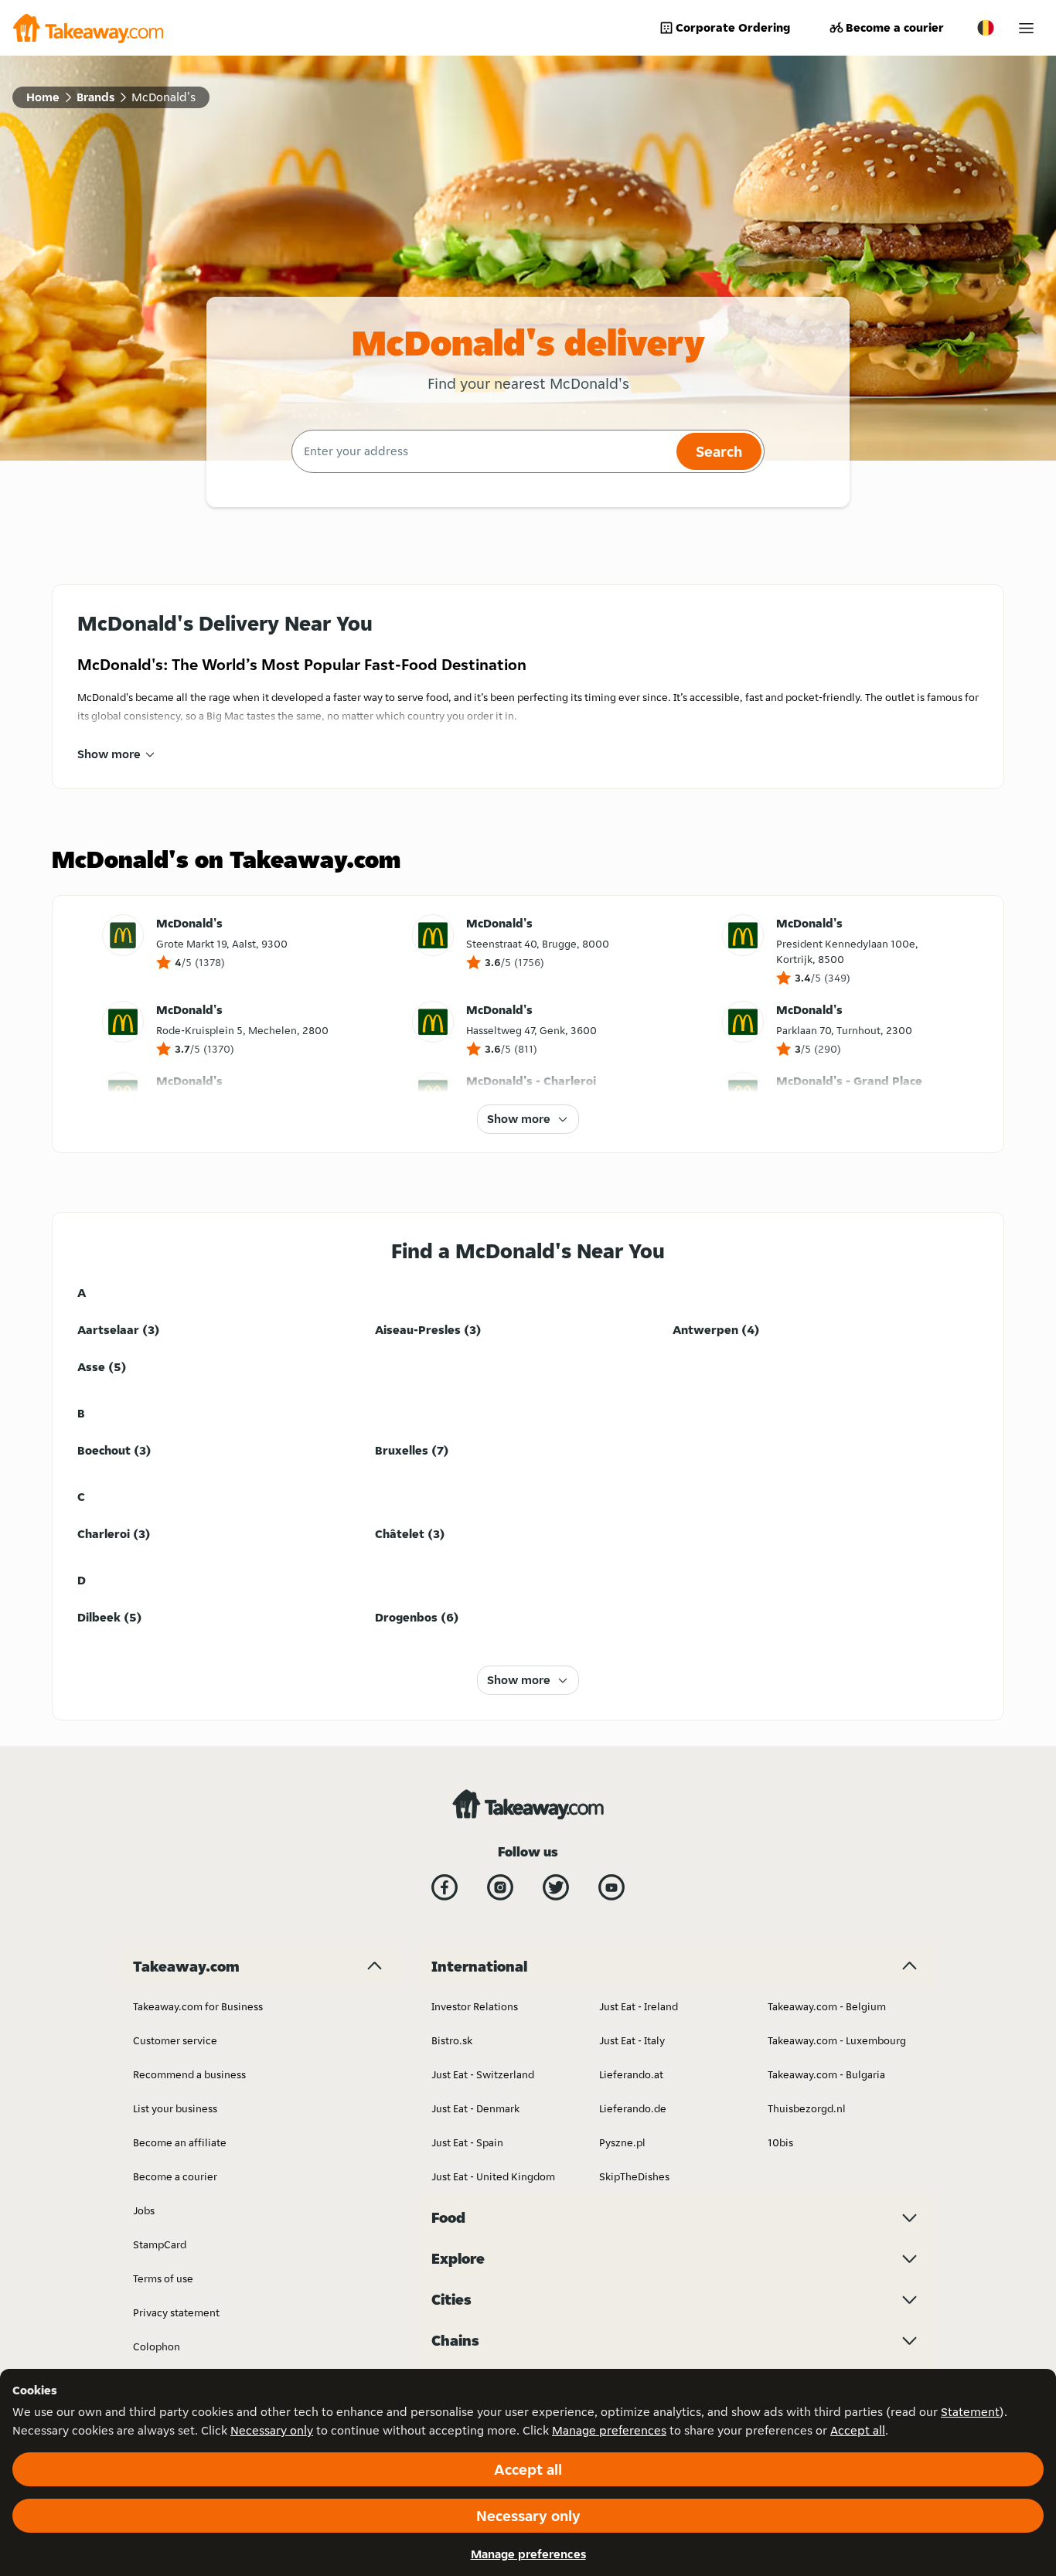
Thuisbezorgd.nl (807, 2108)
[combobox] (482, 451)
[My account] (1026, 28)
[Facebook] (445, 1887)
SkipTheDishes (634, 2176)
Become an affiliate (180, 2142)
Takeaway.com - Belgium (827, 2006)
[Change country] (986, 28)
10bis (780, 2142)
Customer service (175, 2040)
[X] (556, 1887)
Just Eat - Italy (632, 2040)
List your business (175, 2108)
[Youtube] (611, 1887)
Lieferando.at (631, 2074)
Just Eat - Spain (467, 2142)
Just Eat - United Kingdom (493, 2176)
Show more (109, 754)
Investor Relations (475, 2006)
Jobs (144, 2210)
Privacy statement (176, 2312)
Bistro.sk (452, 2040)
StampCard (160, 2244)
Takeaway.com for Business (198, 2006)
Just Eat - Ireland (639, 2006)
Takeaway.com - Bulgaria (826, 2074)
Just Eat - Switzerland (483, 2074)
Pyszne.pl (622, 2142)
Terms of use (163, 2278)
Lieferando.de (633, 2108)
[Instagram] (500, 1887)
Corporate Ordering (733, 27)
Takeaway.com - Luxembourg (837, 2040)
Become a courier (895, 27)
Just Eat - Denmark (475, 2108)
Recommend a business (189, 2074)
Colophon (157, 2346)
